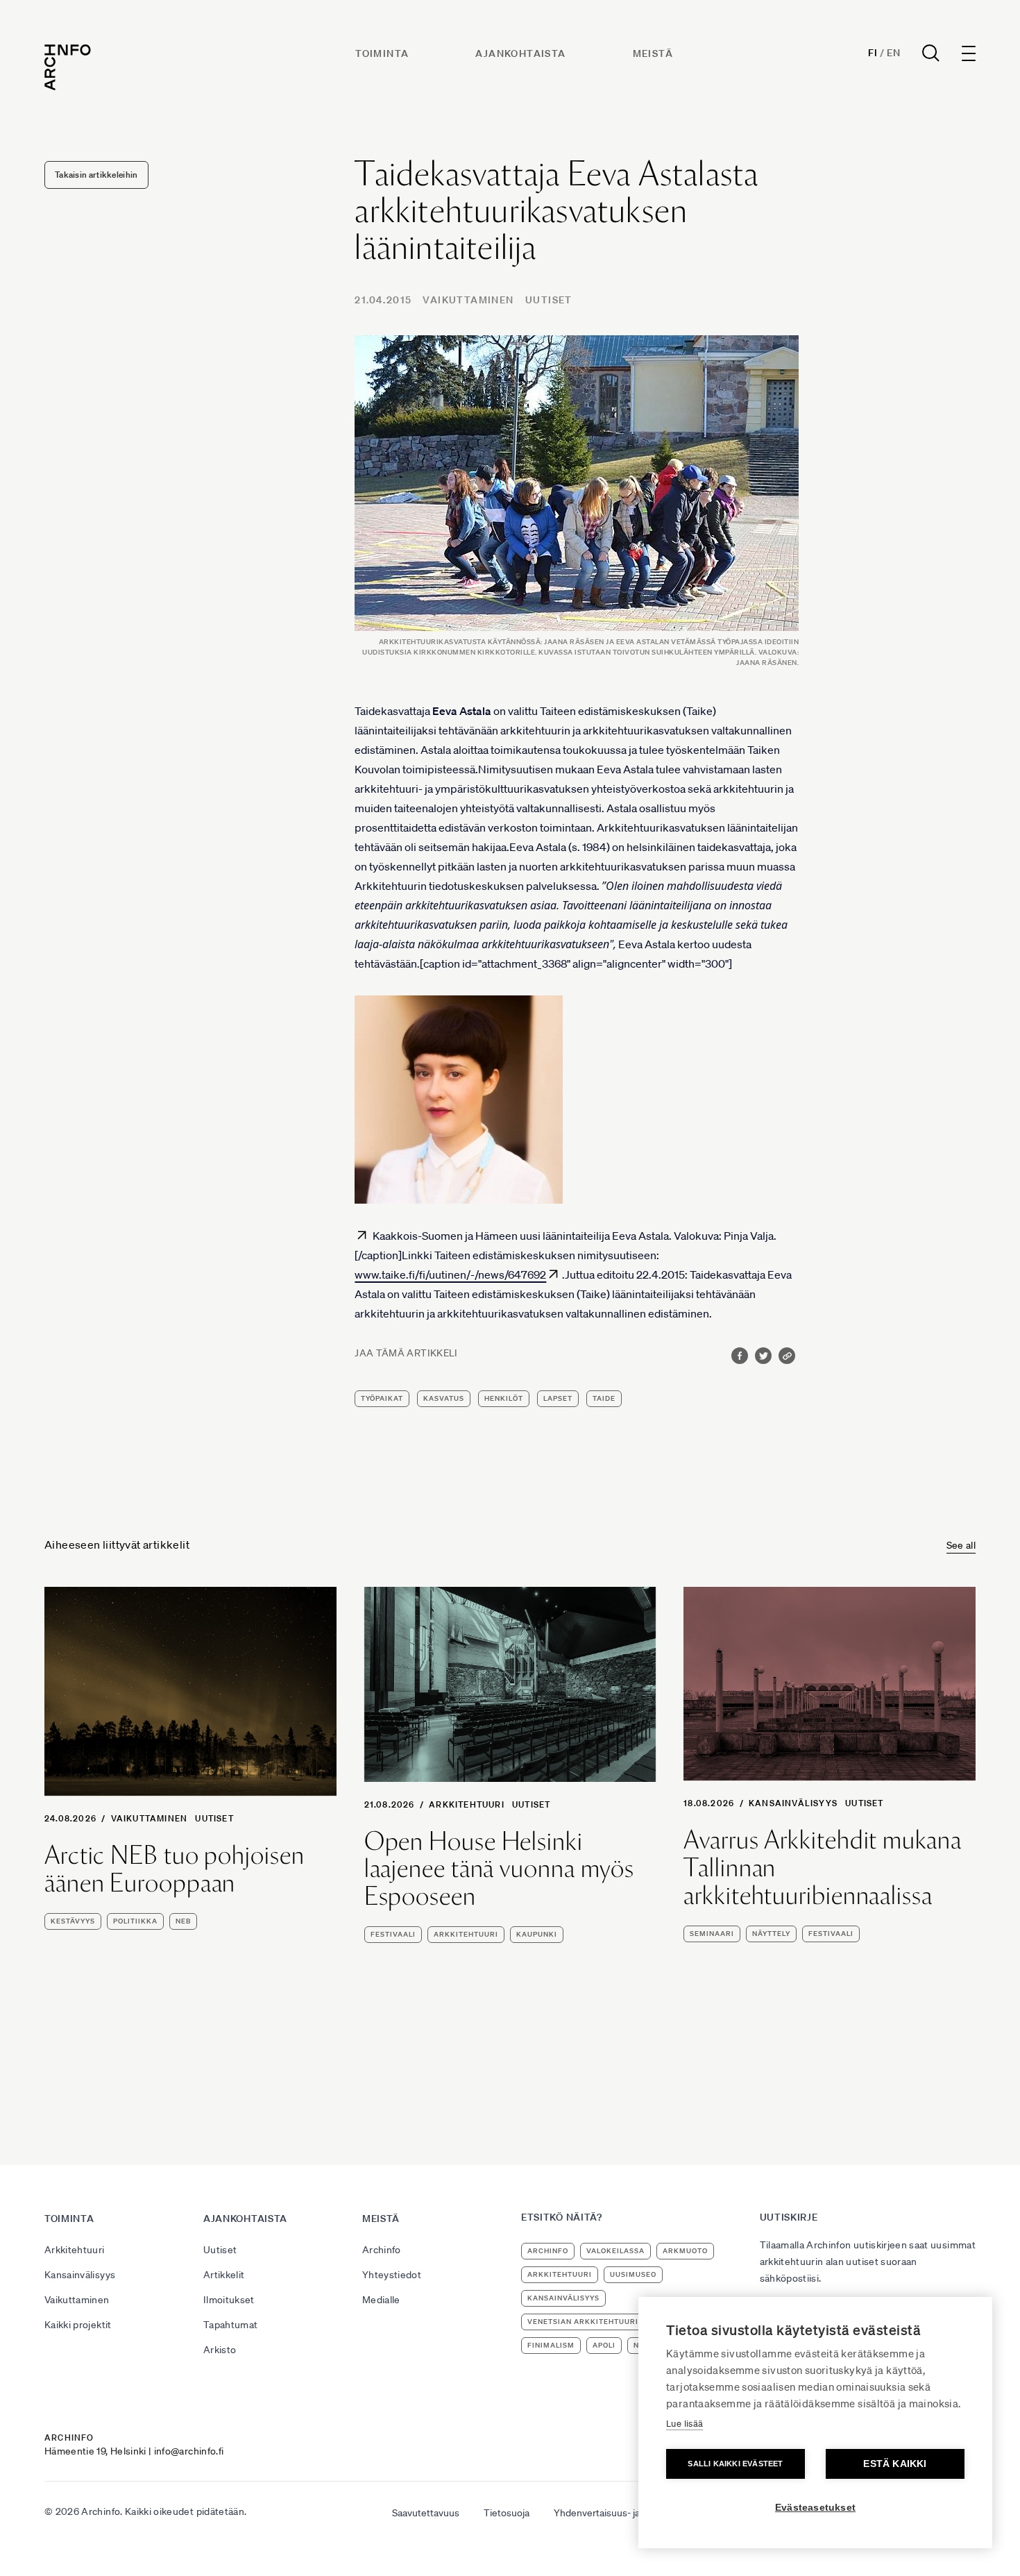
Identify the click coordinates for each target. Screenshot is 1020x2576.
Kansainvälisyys (793, 1803)
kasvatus (444, 1398)
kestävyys (73, 1921)
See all (961, 1545)
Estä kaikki (895, 2464)
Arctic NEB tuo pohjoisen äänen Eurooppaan (175, 1869)
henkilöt (504, 1398)
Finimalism (551, 2345)
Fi (873, 53)
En (893, 53)
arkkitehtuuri (466, 1934)
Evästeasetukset (815, 2508)
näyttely (771, 1934)
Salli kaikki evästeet (735, 2464)
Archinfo (382, 2250)
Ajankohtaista (520, 53)
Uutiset (549, 300)
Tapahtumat (231, 2325)
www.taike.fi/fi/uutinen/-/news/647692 (450, 1274)
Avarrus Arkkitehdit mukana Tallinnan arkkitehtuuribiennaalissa (822, 1868)
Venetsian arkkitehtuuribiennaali (604, 2322)
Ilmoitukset (229, 2300)
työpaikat (382, 1398)
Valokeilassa (615, 2251)
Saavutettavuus (426, 2513)
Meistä (653, 53)
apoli (604, 2345)
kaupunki (537, 1934)
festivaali (393, 1934)
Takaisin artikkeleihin (96, 175)
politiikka (135, 1921)
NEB (183, 1921)
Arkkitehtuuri (467, 1804)
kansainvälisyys (563, 2298)
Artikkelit (224, 2275)
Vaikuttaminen (468, 300)
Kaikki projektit (78, 2325)
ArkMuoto (685, 2251)
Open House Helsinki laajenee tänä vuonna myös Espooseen (500, 1869)
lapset (558, 1398)
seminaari (712, 1934)
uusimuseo (633, 2274)
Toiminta (382, 53)
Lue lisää (685, 2424)
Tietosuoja (507, 2513)
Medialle (381, 2300)
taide (604, 1398)
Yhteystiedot (392, 2275)
